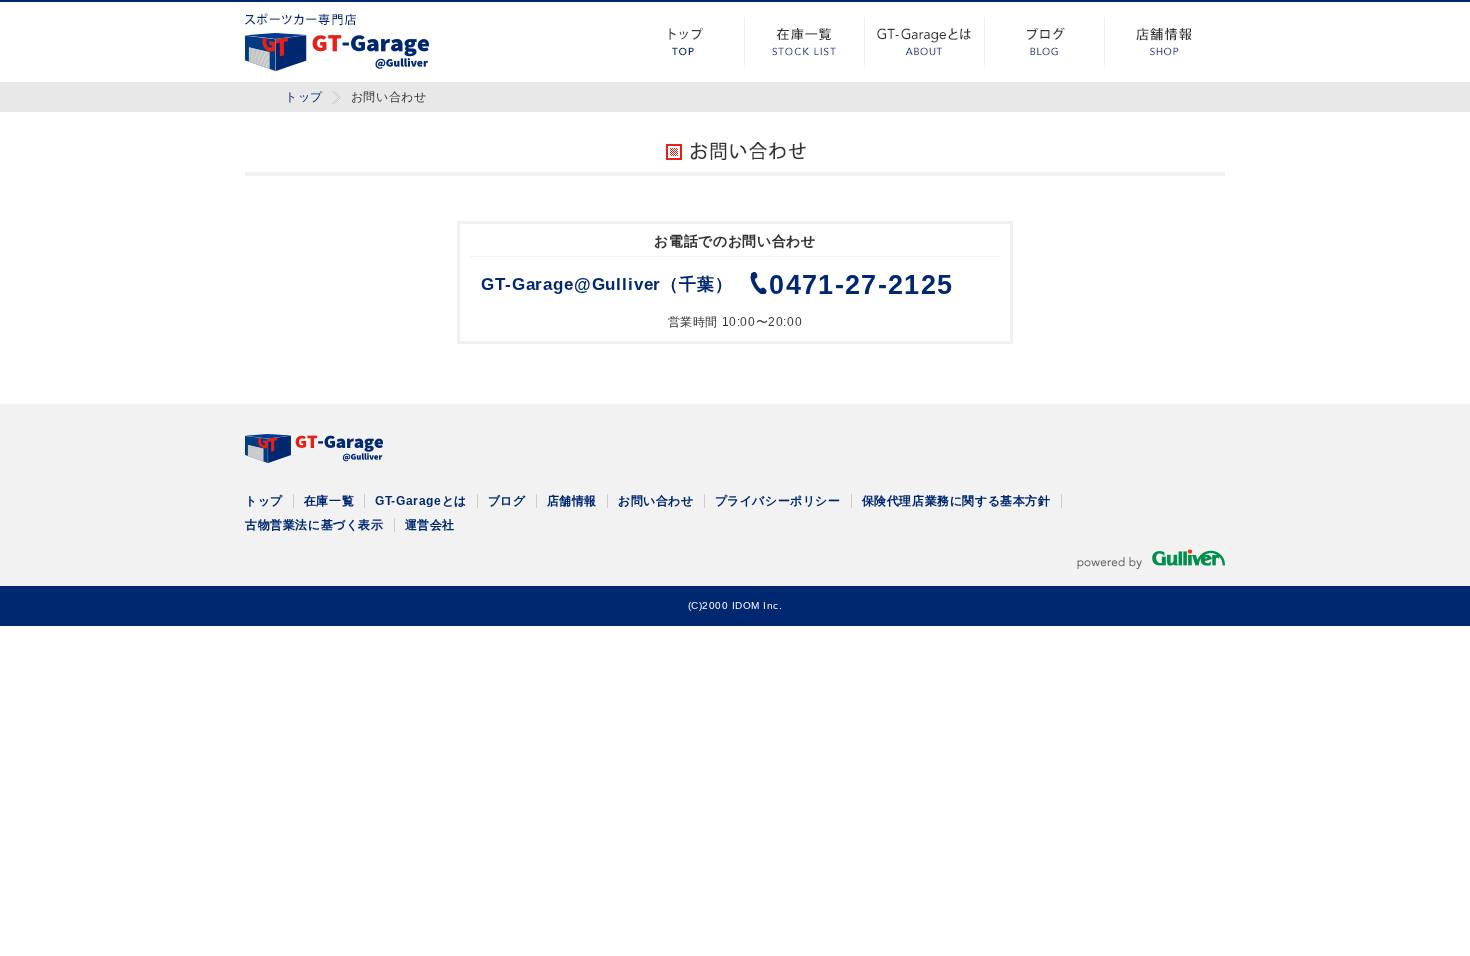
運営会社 (430, 525)
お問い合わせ (656, 501)
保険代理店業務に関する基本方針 (956, 501)
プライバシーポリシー (778, 501)
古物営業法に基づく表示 (314, 525)
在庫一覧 (805, 42)
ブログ (1045, 42)
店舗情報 (1165, 42)
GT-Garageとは (925, 42)
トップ (685, 42)
